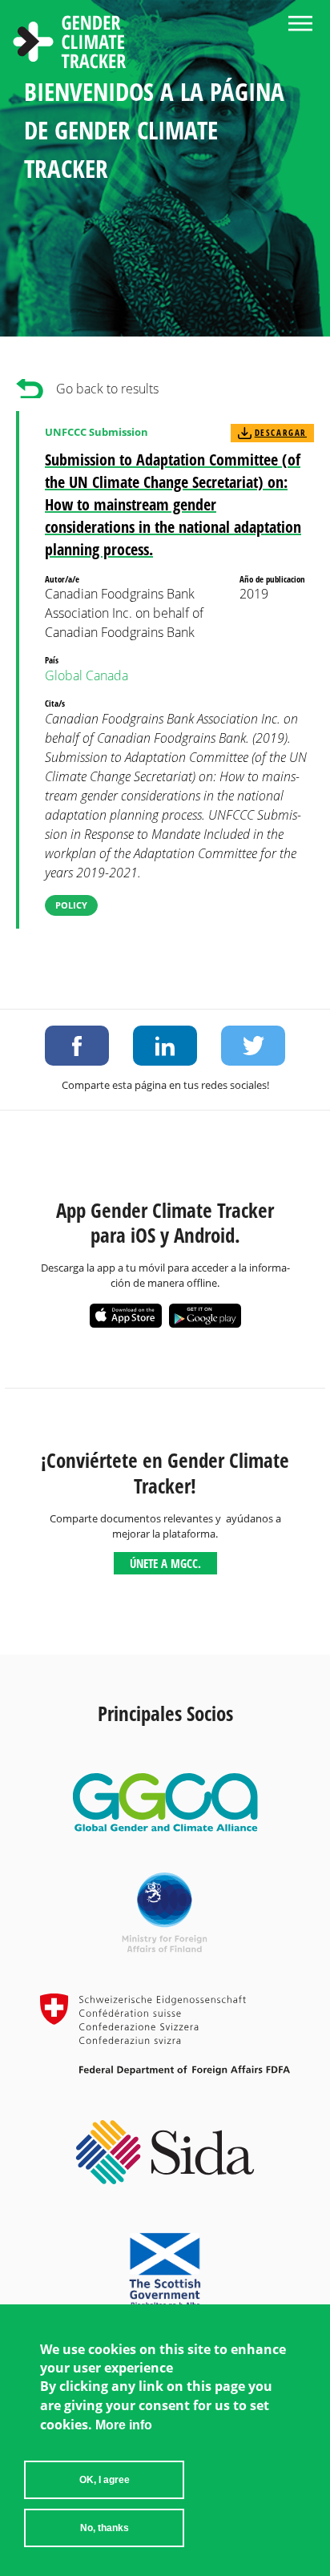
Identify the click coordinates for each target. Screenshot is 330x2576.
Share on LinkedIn (165, 1046)
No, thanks (105, 2528)
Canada (107, 675)
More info (124, 2425)
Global (64, 675)
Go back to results (107, 389)
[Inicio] (70, 44)
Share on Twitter (253, 1046)
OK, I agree (105, 2480)
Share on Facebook (77, 1046)
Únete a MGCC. (165, 1563)
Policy (71, 905)
